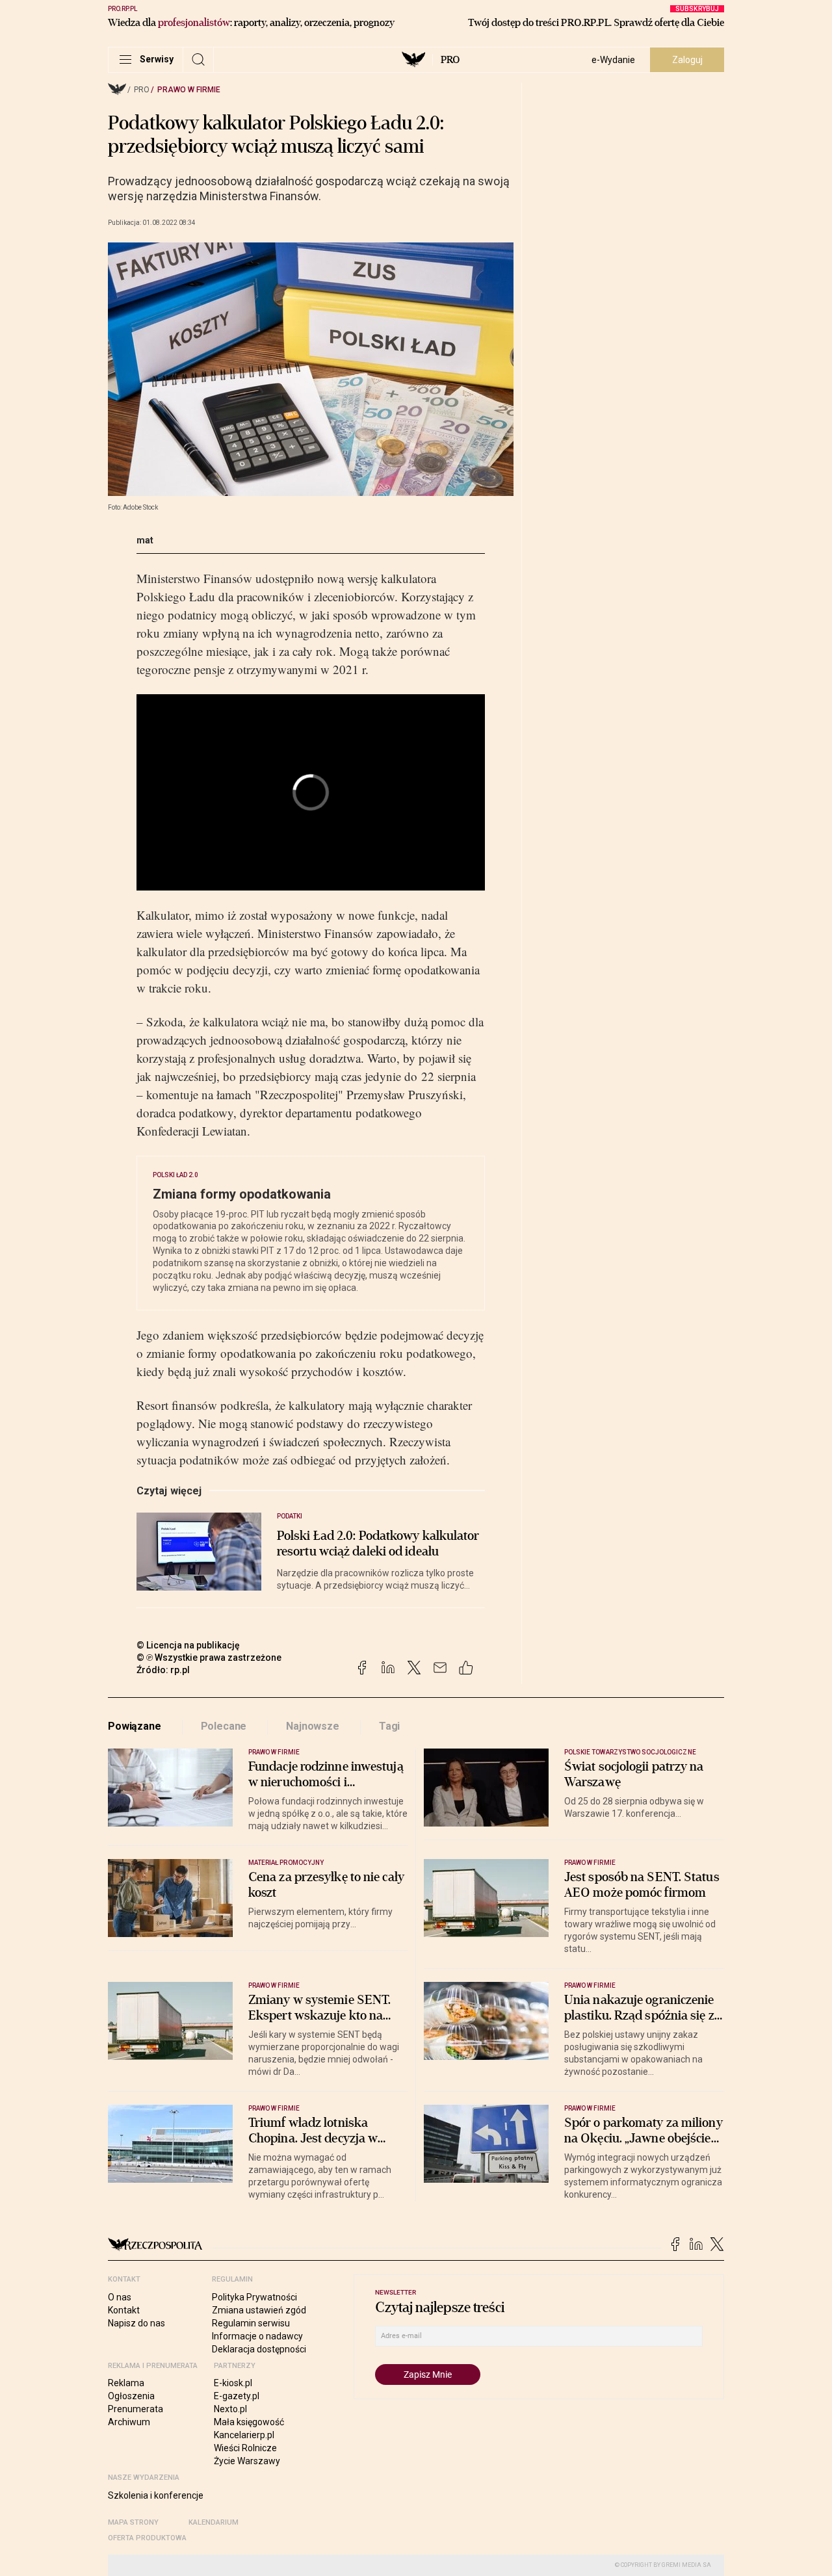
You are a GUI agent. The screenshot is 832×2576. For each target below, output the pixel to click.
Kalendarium (214, 2522)
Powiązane (135, 1726)
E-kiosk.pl (233, 2383)
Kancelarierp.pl (244, 2435)
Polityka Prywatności (254, 2297)
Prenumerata (136, 2409)
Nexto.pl (230, 2409)
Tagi (389, 1726)
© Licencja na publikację (188, 1645)
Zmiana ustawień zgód (259, 2310)
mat (145, 540)
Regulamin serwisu (251, 2323)
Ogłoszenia (131, 2396)
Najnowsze (313, 1726)
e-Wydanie (613, 60)
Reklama (126, 2383)
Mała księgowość (249, 2422)
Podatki (290, 1516)
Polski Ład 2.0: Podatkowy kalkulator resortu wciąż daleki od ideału (378, 1544)
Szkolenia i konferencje (156, 2495)
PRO (450, 60)
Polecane (224, 1726)
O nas (120, 2297)
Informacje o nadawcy (257, 2336)
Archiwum (129, 2422)
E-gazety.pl (237, 2396)
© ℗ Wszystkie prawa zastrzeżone (209, 1658)
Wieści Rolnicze (245, 2448)
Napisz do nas (136, 2323)
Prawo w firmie (189, 90)
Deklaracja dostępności (259, 2349)
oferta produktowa (147, 2538)
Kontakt (124, 2310)
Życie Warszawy (247, 2461)
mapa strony (133, 2522)
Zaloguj (687, 60)
